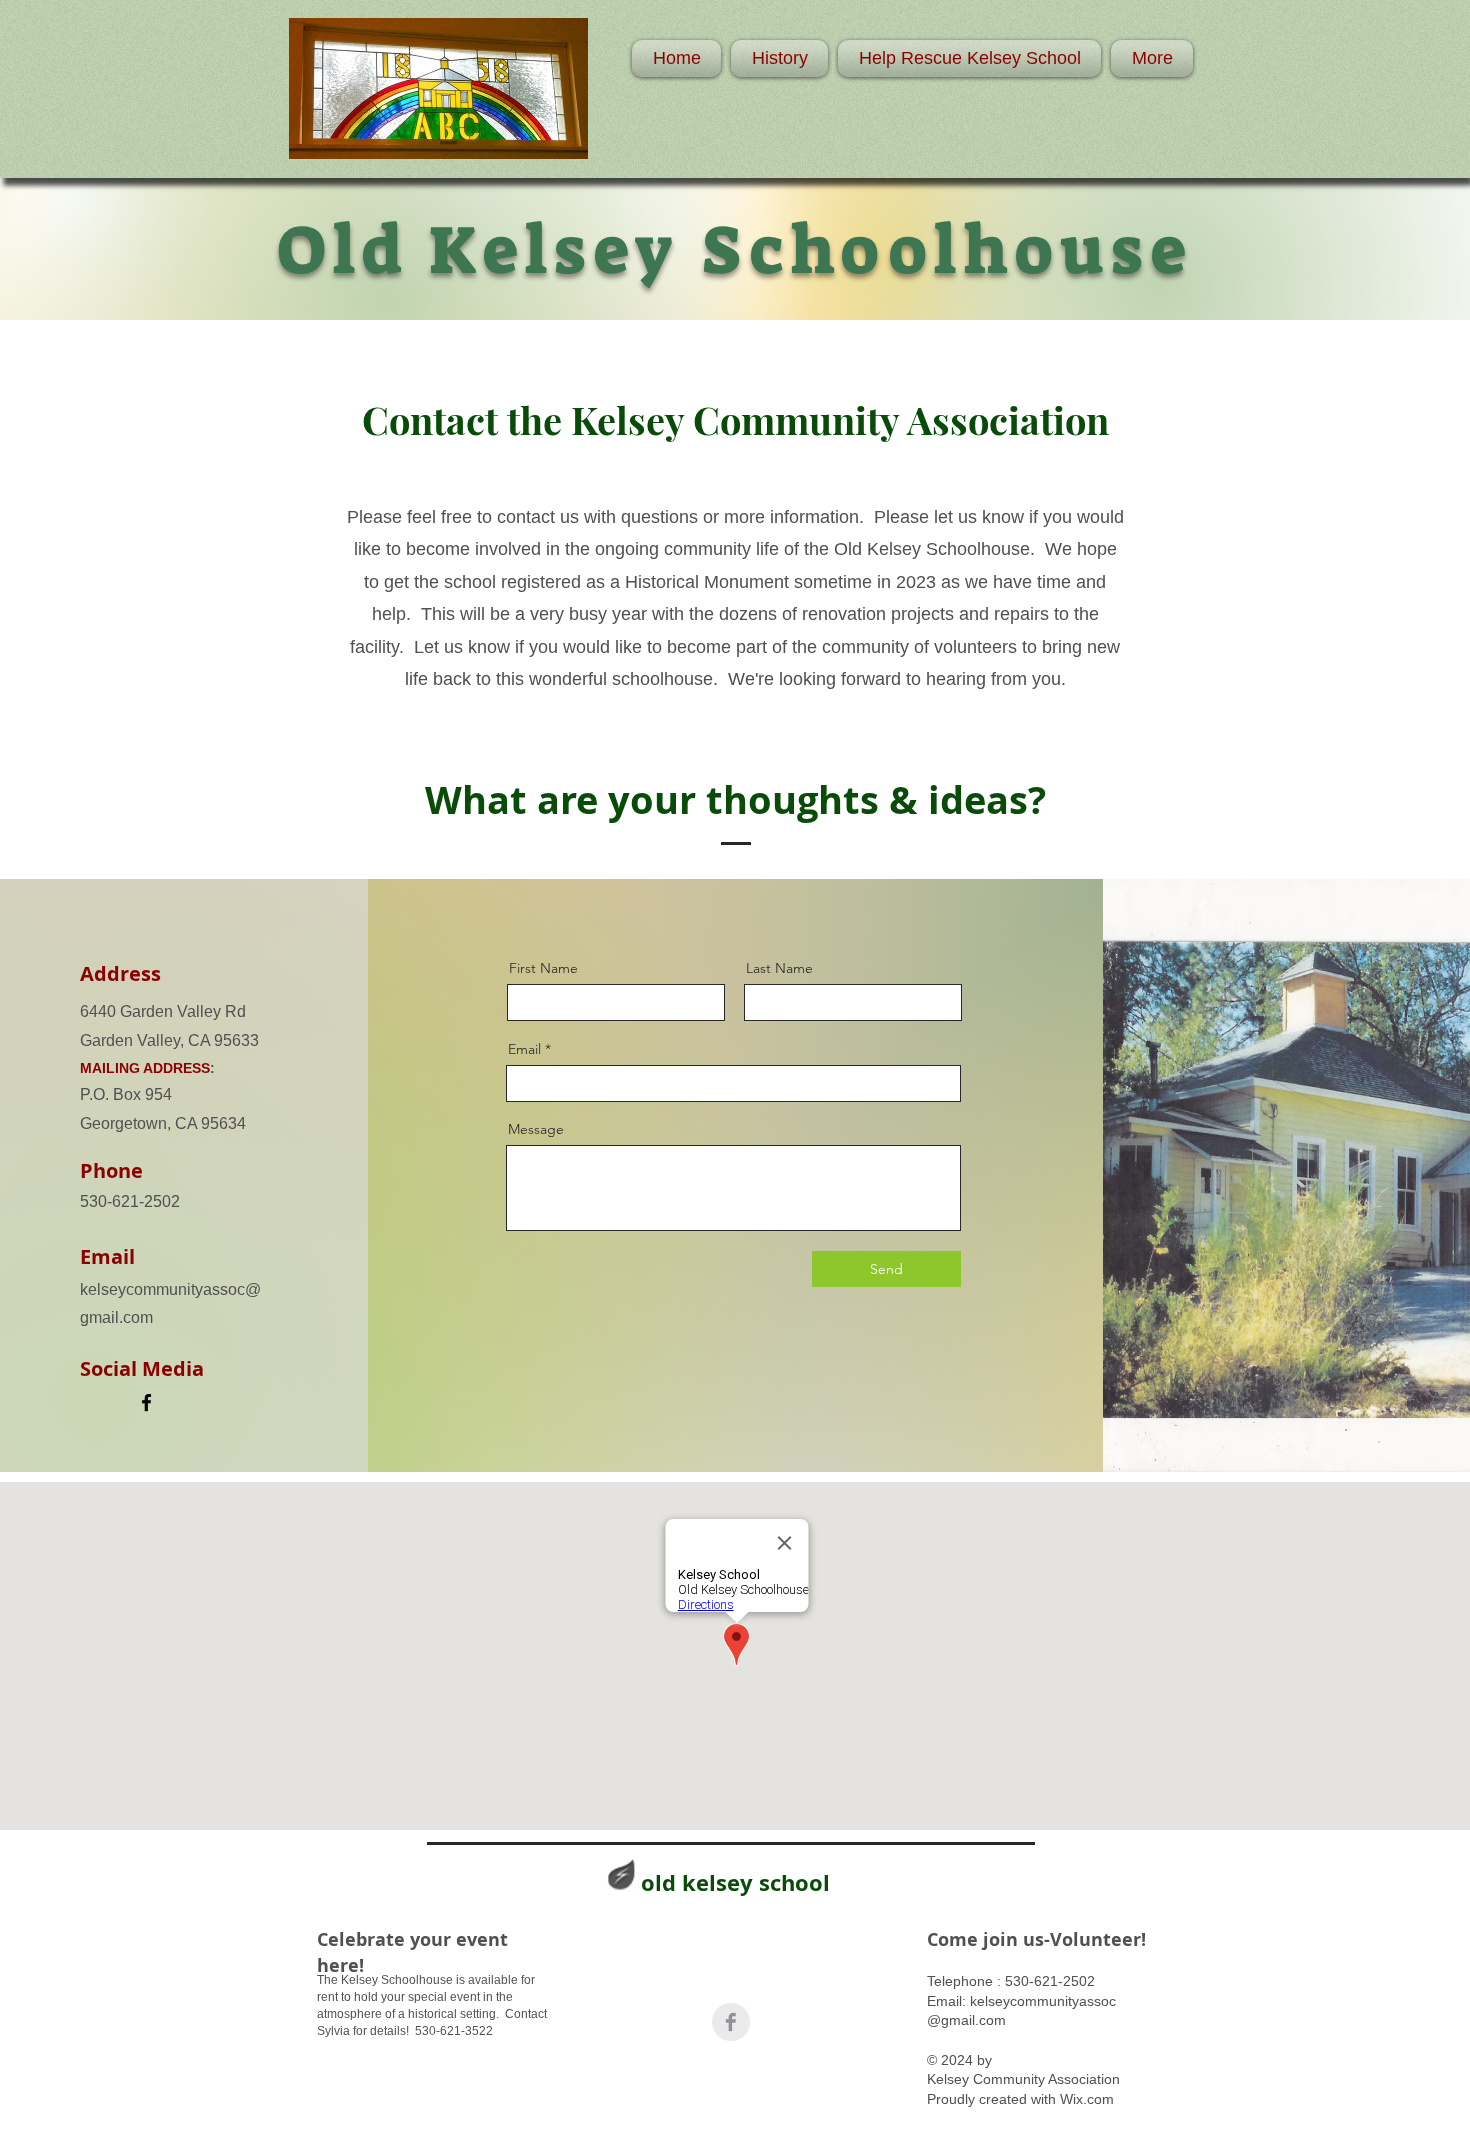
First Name (543, 968)
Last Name (779, 968)
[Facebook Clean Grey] (731, 2022)
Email (524, 1049)
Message (536, 1129)
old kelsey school (735, 1882)
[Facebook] (146, 1402)
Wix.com (1087, 2099)
